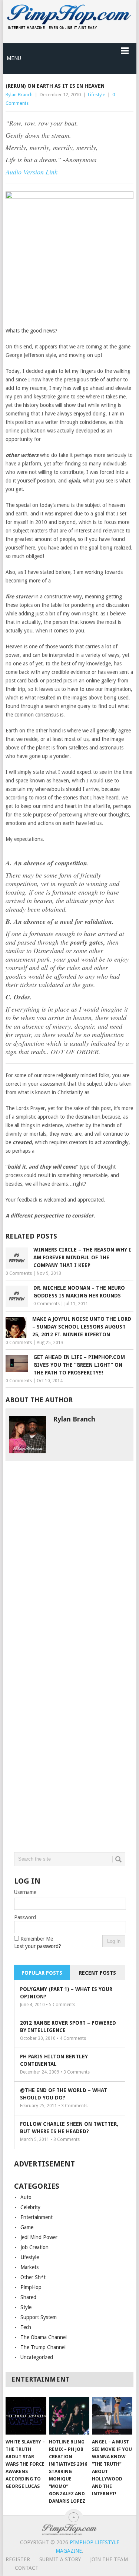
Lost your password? (38, 1946)
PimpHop (31, 2287)
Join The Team (109, 2559)
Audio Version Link (32, 172)
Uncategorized (37, 2357)
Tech (26, 2327)
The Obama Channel (44, 2337)
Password (25, 1917)
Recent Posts (97, 1973)
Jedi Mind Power (39, 2237)
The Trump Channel (43, 2347)
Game (27, 2227)
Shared (28, 2297)
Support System (39, 2317)
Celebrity (30, 2207)
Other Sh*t (33, 2277)
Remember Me (37, 1939)
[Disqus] (70, 1554)
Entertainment (37, 2217)
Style (26, 2307)
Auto (26, 2197)
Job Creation (34, 2247)
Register (18, 2559)
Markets (29, 2267)
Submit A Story (60, 2559)
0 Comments (19, 1273)
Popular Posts (42, 1973)
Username (25, 1892)
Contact (27, 2568)
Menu (14, 58)
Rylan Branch (19, 95)
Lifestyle (97, 95)
